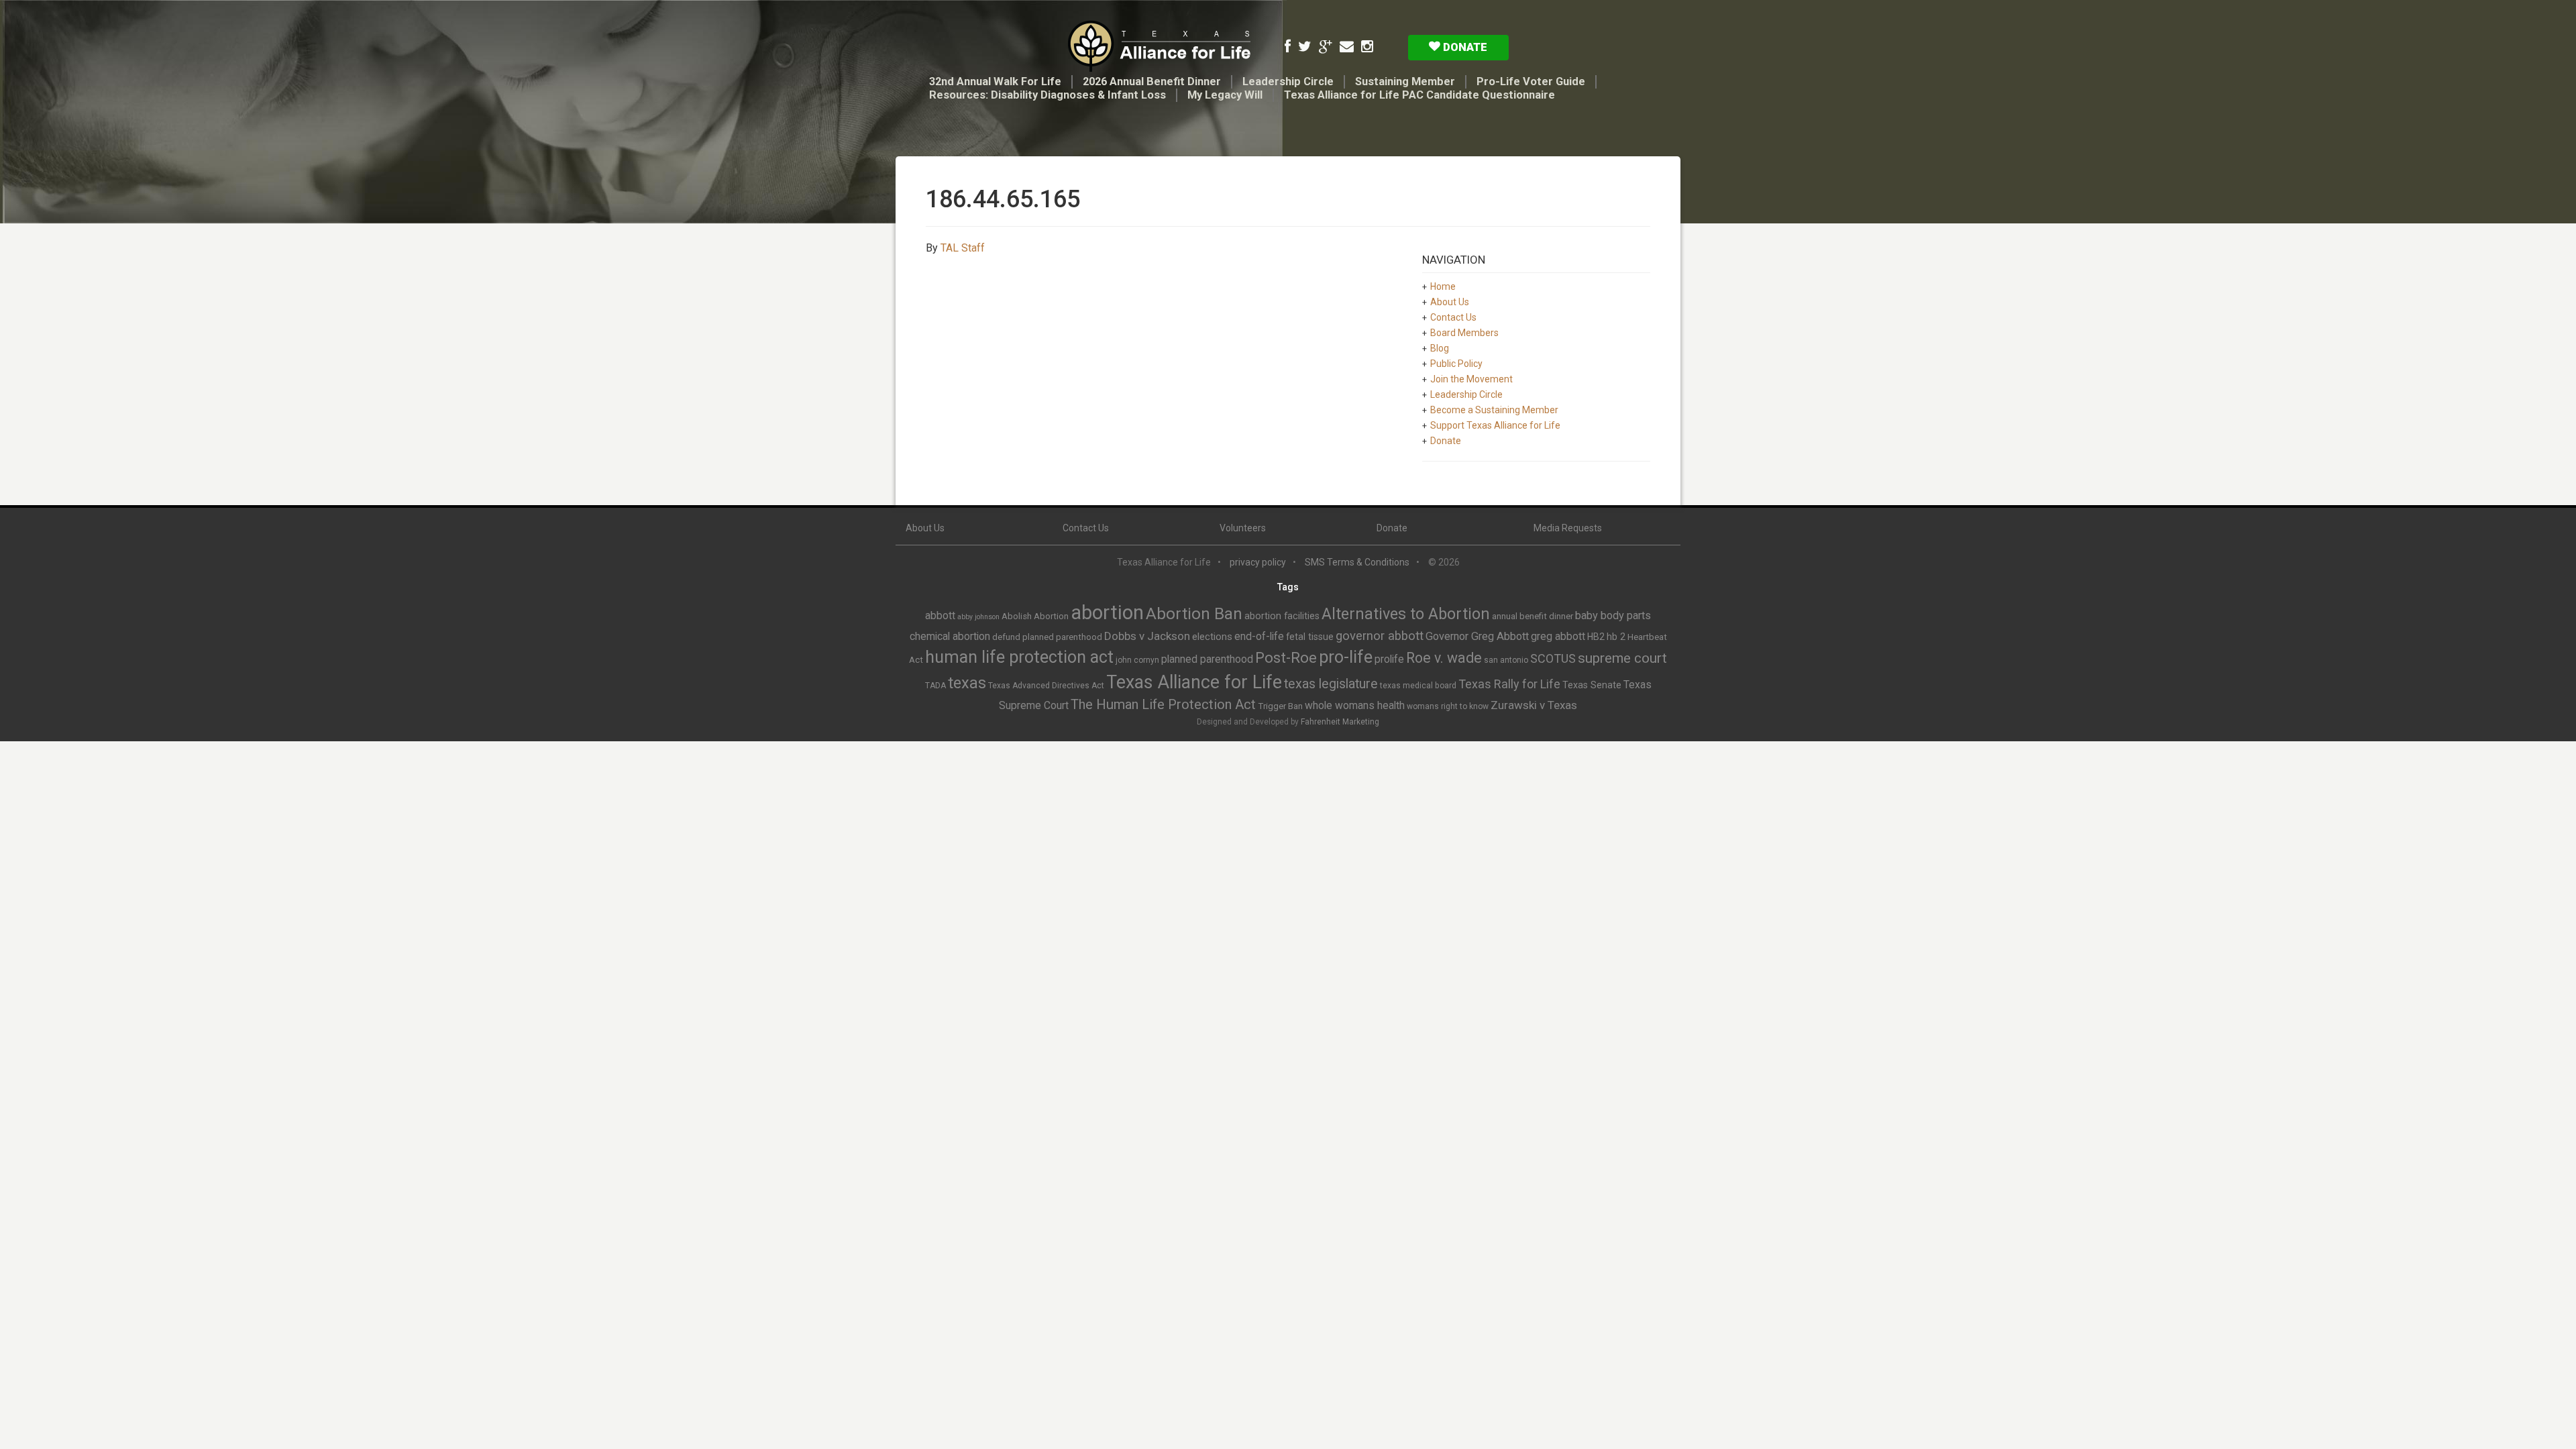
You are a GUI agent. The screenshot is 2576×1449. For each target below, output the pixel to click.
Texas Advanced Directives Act (1046, 686)
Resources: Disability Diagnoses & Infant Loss (1048, 95)
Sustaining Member (1405, 82)
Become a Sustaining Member (1494, 410)
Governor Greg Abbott (1477, 636)
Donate (1464, 47)
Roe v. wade (1444, 658)
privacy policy (1258, 562)
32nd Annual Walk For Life (995, 82)
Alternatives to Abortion (1406, 614)
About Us (1450, 302)
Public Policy (1456, 364)
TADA (935, 686)
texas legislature (1331, 684)
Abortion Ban (1194, 614)
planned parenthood (1207, 659)
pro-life (1346, 657)
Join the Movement (1471, 379)
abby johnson (978, 617)
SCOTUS (1553, 658)
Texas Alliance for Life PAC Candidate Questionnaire (1419, 95)
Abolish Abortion (1035, 616)
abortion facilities (1282, 616)
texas (967, 683)
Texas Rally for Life (1509, 684)
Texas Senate (1592, 685)
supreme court (1622, 658)
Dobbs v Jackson (1147, 636)
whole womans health (1355, 705)
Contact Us (1453, 317)
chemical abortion (950, 636)
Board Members (1464, 333)
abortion (1107, 612)
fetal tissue (1310, 637)
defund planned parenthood (1047, 637)
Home (1443, 286)
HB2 (1596, 637)
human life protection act (1019, 657)
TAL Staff (963, 248)
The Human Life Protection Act (1163, 704)
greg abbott (1558, 636)
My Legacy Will (1225, 95)
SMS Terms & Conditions (1357, 562)
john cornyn (1137, 660)
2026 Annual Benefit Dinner (1152, 82)
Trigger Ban (1280, 706)
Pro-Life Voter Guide (1531, 82)
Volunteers (1243, 528)
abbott (940, 615)
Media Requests (1568, 528)
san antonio (1506, 660)
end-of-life (1259, 636)
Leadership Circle (1288, 82)
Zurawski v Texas (1534, 705)
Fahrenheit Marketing (1340, 722)
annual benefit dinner (1533, 616)
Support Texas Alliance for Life (1495, 425)
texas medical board (1418, 686)
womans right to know (1448, 706)
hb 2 (1616, 637)
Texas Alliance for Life (1194, 682)
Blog (1440, 348)
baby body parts (1613, 615)
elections (1212, 637)
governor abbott (1380, 636)
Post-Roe (1286, 658)
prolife (1389, 659)
